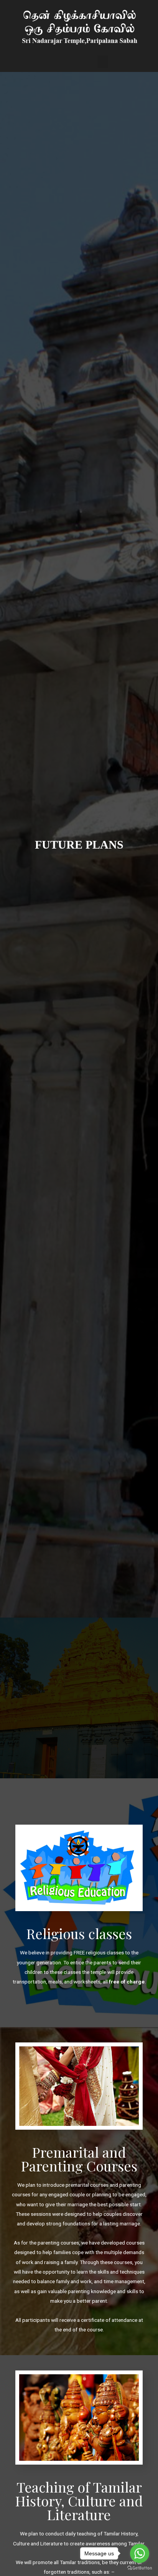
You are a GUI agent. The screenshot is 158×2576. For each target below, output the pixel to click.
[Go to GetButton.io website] (140, 2568)
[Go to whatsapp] (140, 2553)
